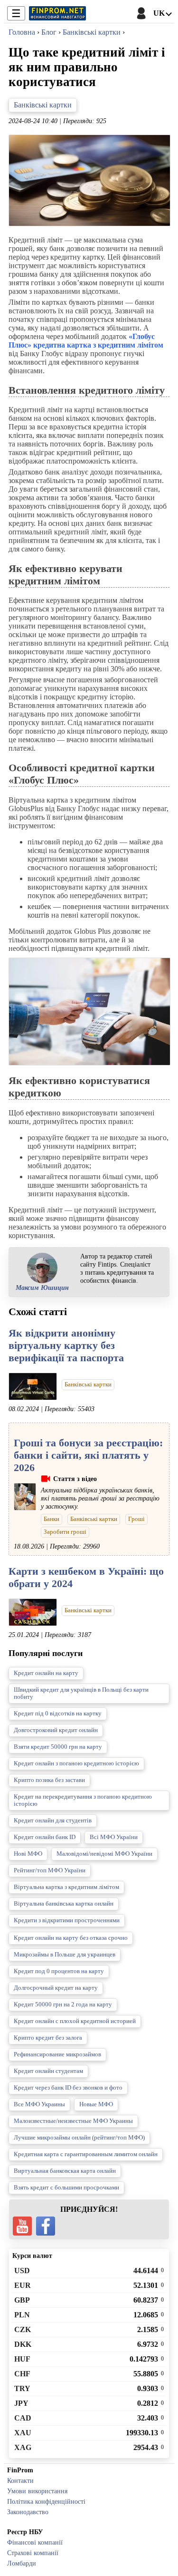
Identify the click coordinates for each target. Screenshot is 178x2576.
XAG (23, 2447)
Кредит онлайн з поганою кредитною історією (76, 1763)
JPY (21, 2403)
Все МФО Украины (39, 2104)
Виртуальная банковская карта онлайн (65, 2171)
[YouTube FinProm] (22, 2226)
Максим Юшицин (42, 1288)
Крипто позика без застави (49, 1780)
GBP (22, 2300)
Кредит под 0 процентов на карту (59, 1971)
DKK (23, 2344)
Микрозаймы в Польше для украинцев (65, 1955)
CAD (23, 2418)
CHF (22, 2374)
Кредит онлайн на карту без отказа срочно (71, 1938)
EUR (23, 2285)
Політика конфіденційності (46, 2501)
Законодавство (28, 2512)
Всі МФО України (114, 1837)
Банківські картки (43, 105)
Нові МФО (28, 1854)
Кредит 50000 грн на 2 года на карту (63, 2005)
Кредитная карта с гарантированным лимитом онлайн (86, 2154)
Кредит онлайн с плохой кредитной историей (75, 2021)
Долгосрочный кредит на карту (56, 1988)
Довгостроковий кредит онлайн (56, 1730)
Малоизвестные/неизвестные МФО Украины (73, 2121)
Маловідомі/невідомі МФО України (104, 1854)
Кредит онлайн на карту (46, 1673)
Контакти (20, 2480)
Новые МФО (96, 2104)
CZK (23, 2329)
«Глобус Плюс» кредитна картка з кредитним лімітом (86, 341)
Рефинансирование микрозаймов (57, 2054)
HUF (22, 2359)
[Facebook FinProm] (46, 2226)
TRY (22, 2388)
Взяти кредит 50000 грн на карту (58, 1747)
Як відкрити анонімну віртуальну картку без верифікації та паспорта (66, 1345)
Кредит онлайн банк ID (45, 1837)
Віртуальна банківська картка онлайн (64, 1904)
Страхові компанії (33, 2553)
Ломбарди (22, 2563)
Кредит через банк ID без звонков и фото (68, 2088)
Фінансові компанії (35, 2542)
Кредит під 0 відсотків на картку (58, 1714)
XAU (23, 2433)
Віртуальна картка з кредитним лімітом (66, 1887)
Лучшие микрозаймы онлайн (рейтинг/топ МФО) (79, 2138)
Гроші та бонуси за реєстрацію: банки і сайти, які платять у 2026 (88, 1455)
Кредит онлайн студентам (48, 2071)
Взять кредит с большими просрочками (66, 2188)
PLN (22, 2315)
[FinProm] (57, 13)
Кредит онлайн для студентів (53, 1821)
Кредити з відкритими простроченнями (67, 1920)
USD (22, 2271)
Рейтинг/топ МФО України (50, 1870)
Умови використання (37, 2491)
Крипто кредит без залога (48, 2038)
